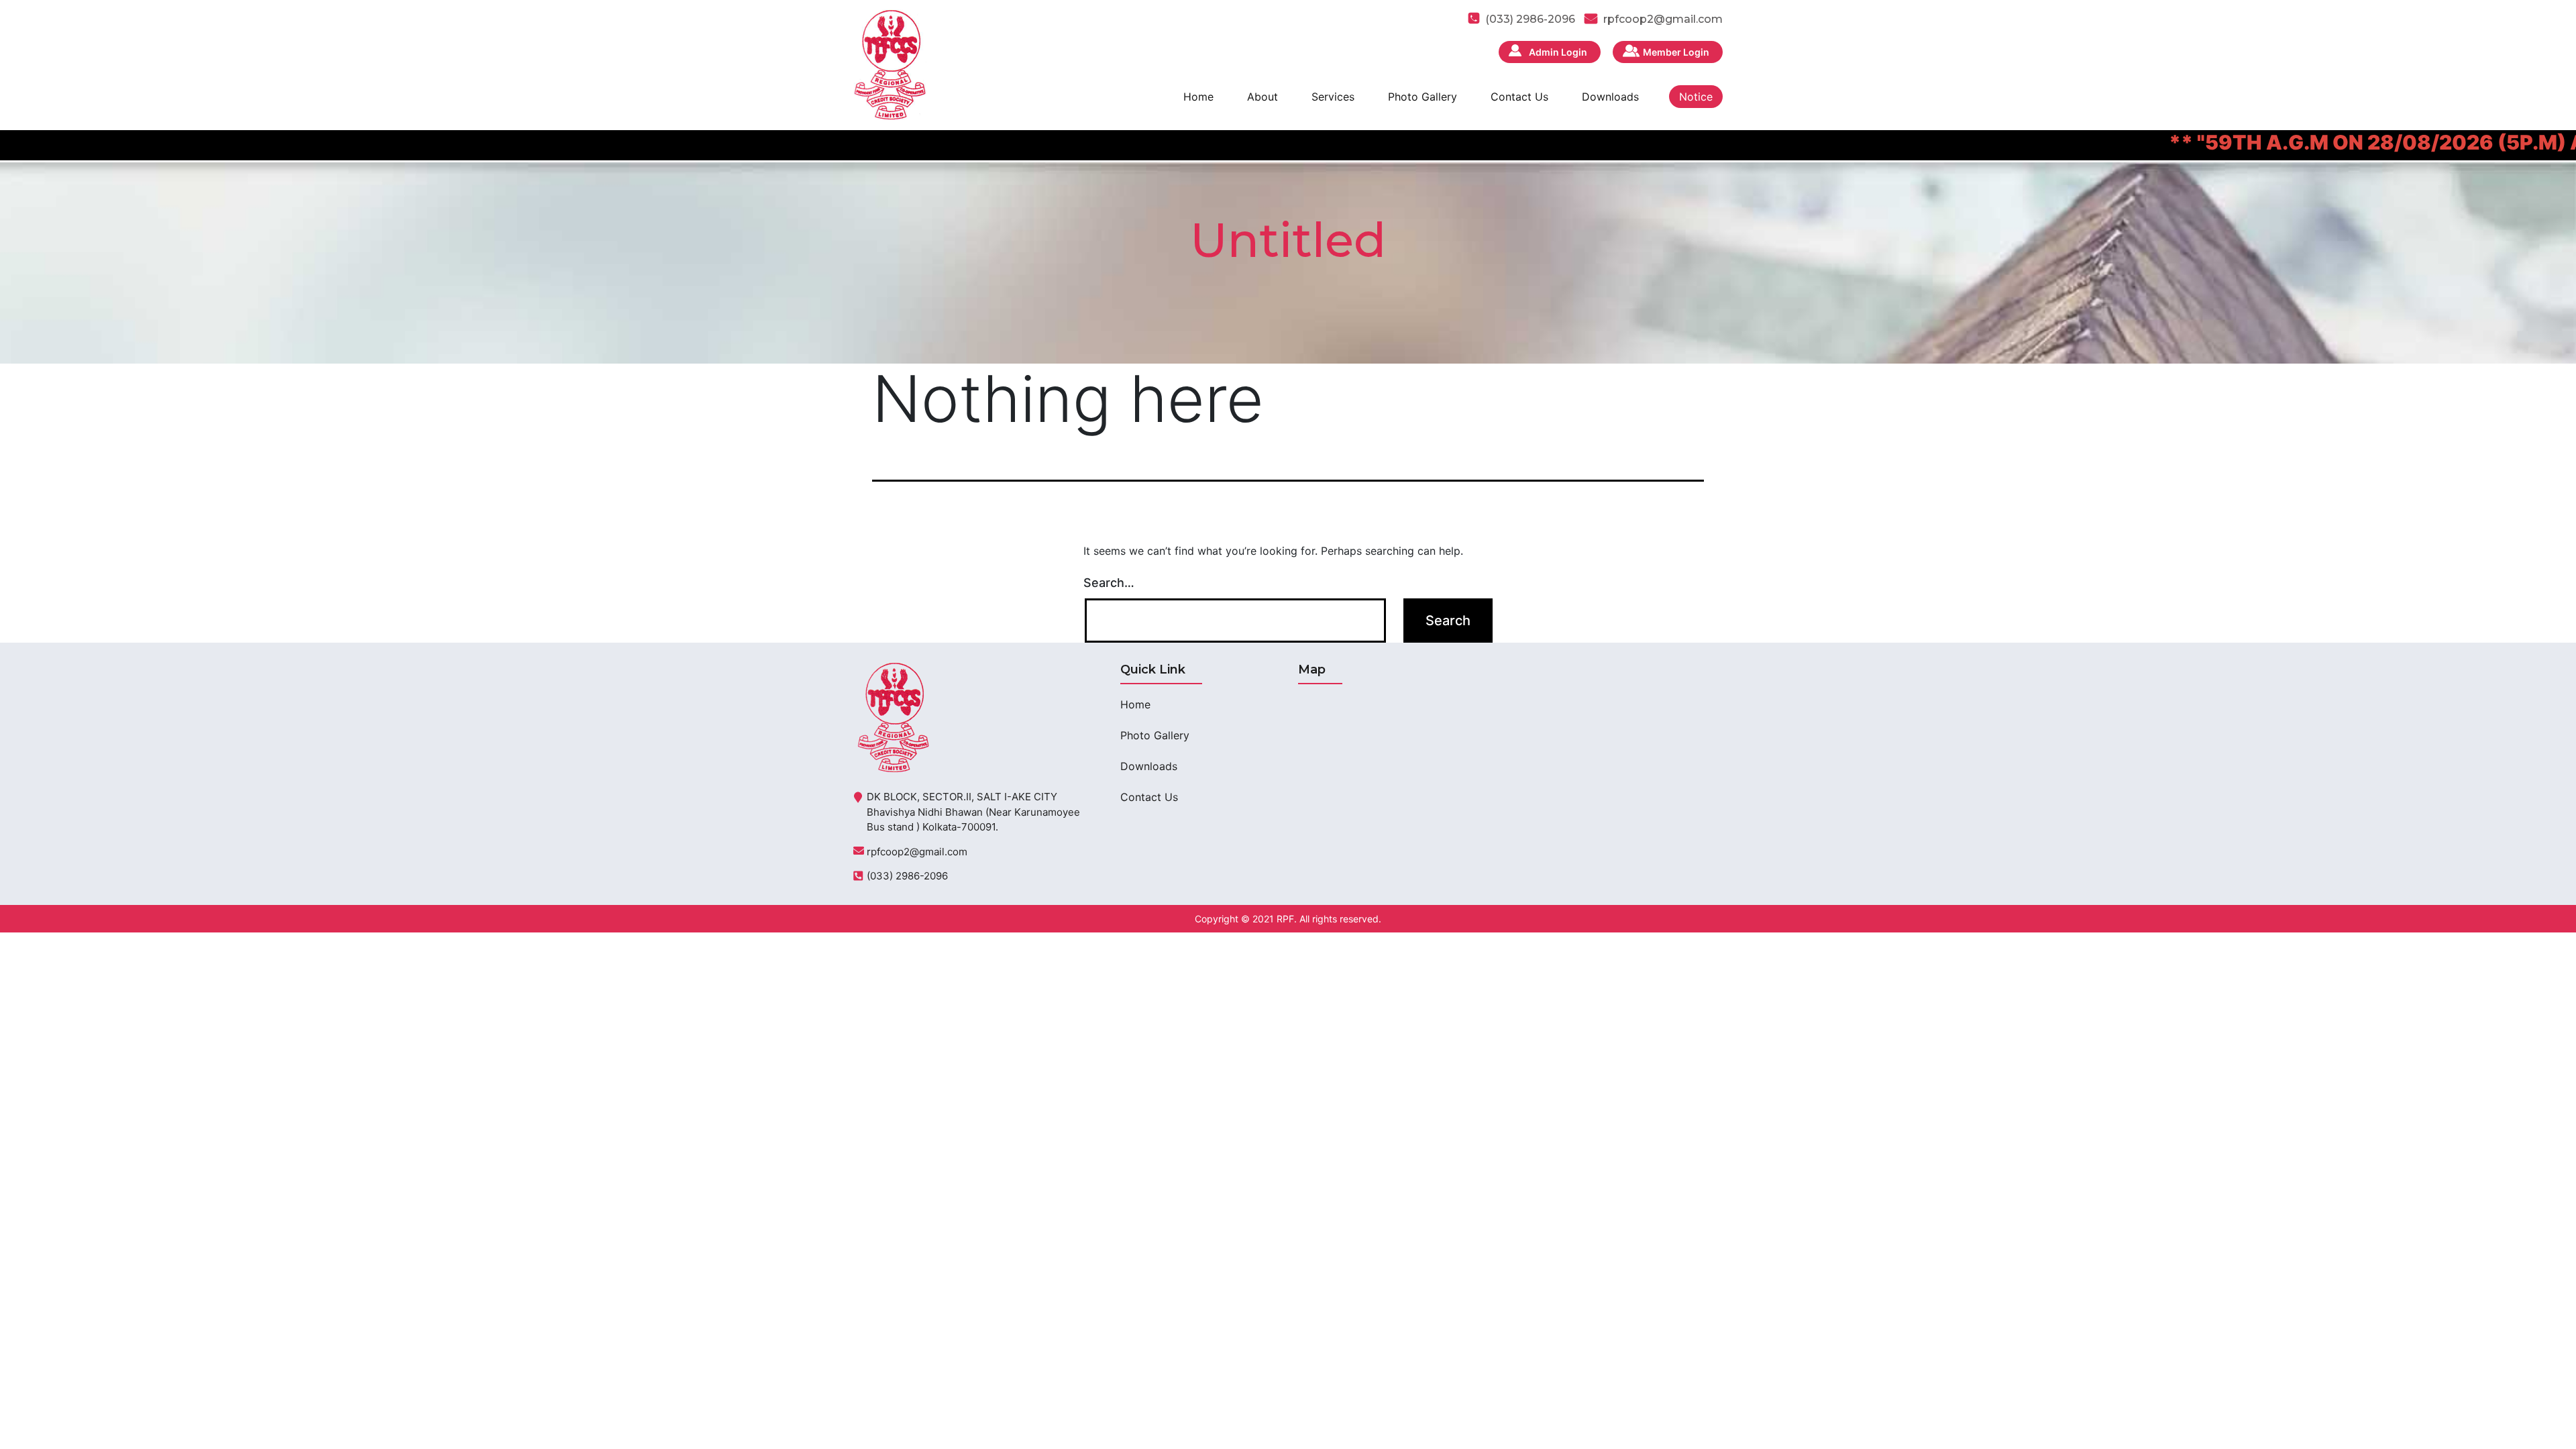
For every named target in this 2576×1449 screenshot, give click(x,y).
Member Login (1676, 52)
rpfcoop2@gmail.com (1663, 19)
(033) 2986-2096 (907, 876)
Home (1198, 97)
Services (1333, 97)
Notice (1696, 97)
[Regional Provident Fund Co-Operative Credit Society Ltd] (890, 64)
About (1263, 97)
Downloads (1610, 97)
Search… (1109, 583)
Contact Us (1519, 97)
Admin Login (1558, 52)
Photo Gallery (1423, 97)
